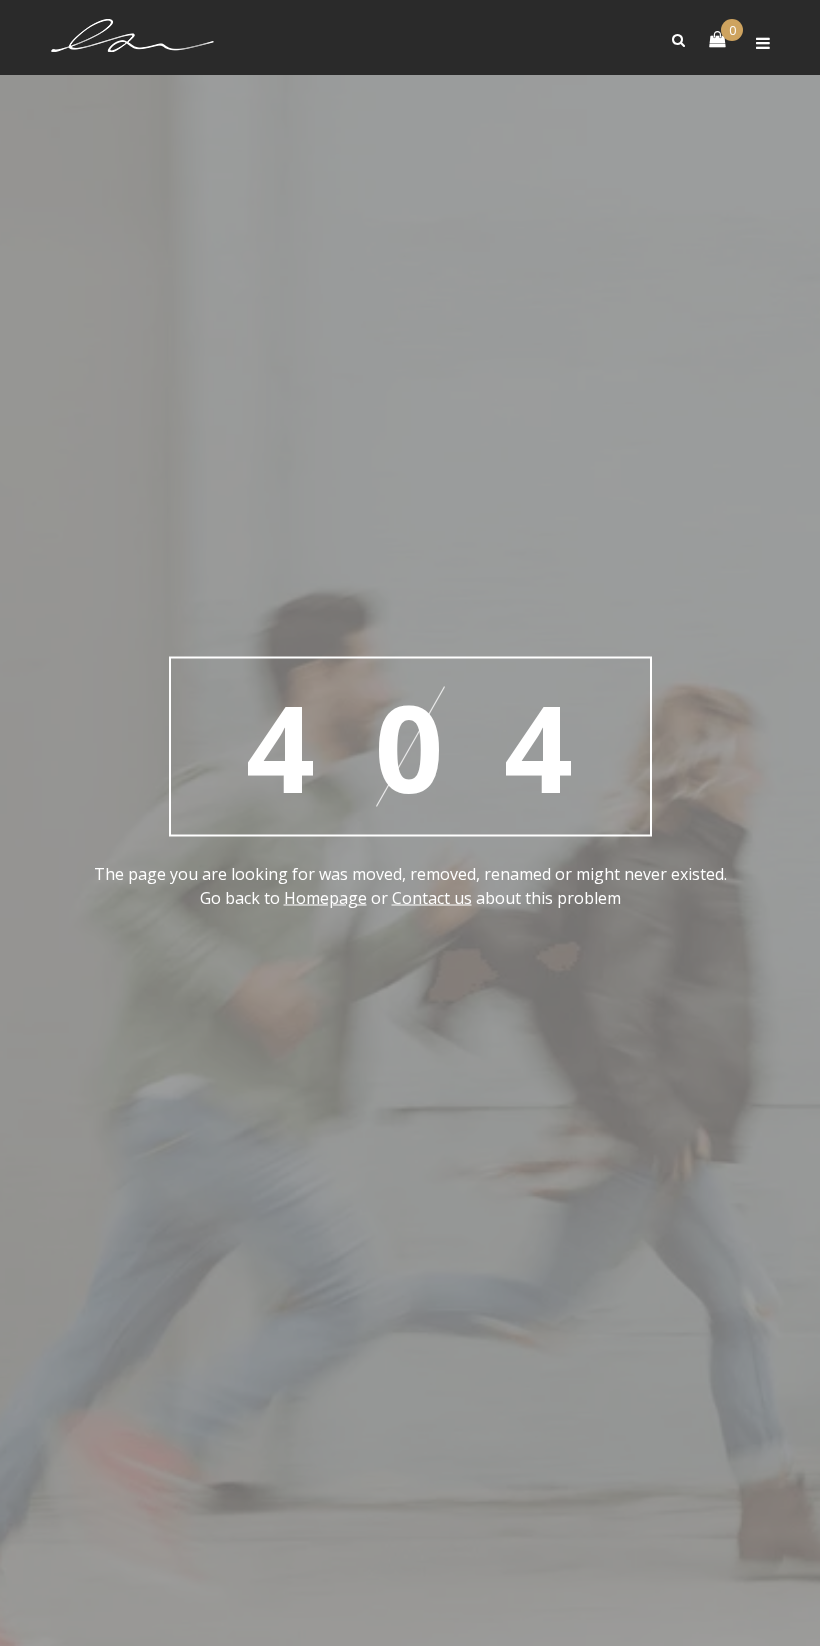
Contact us (432, 897)
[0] (707, 38)
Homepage (325, 897)
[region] (410, 1562)
